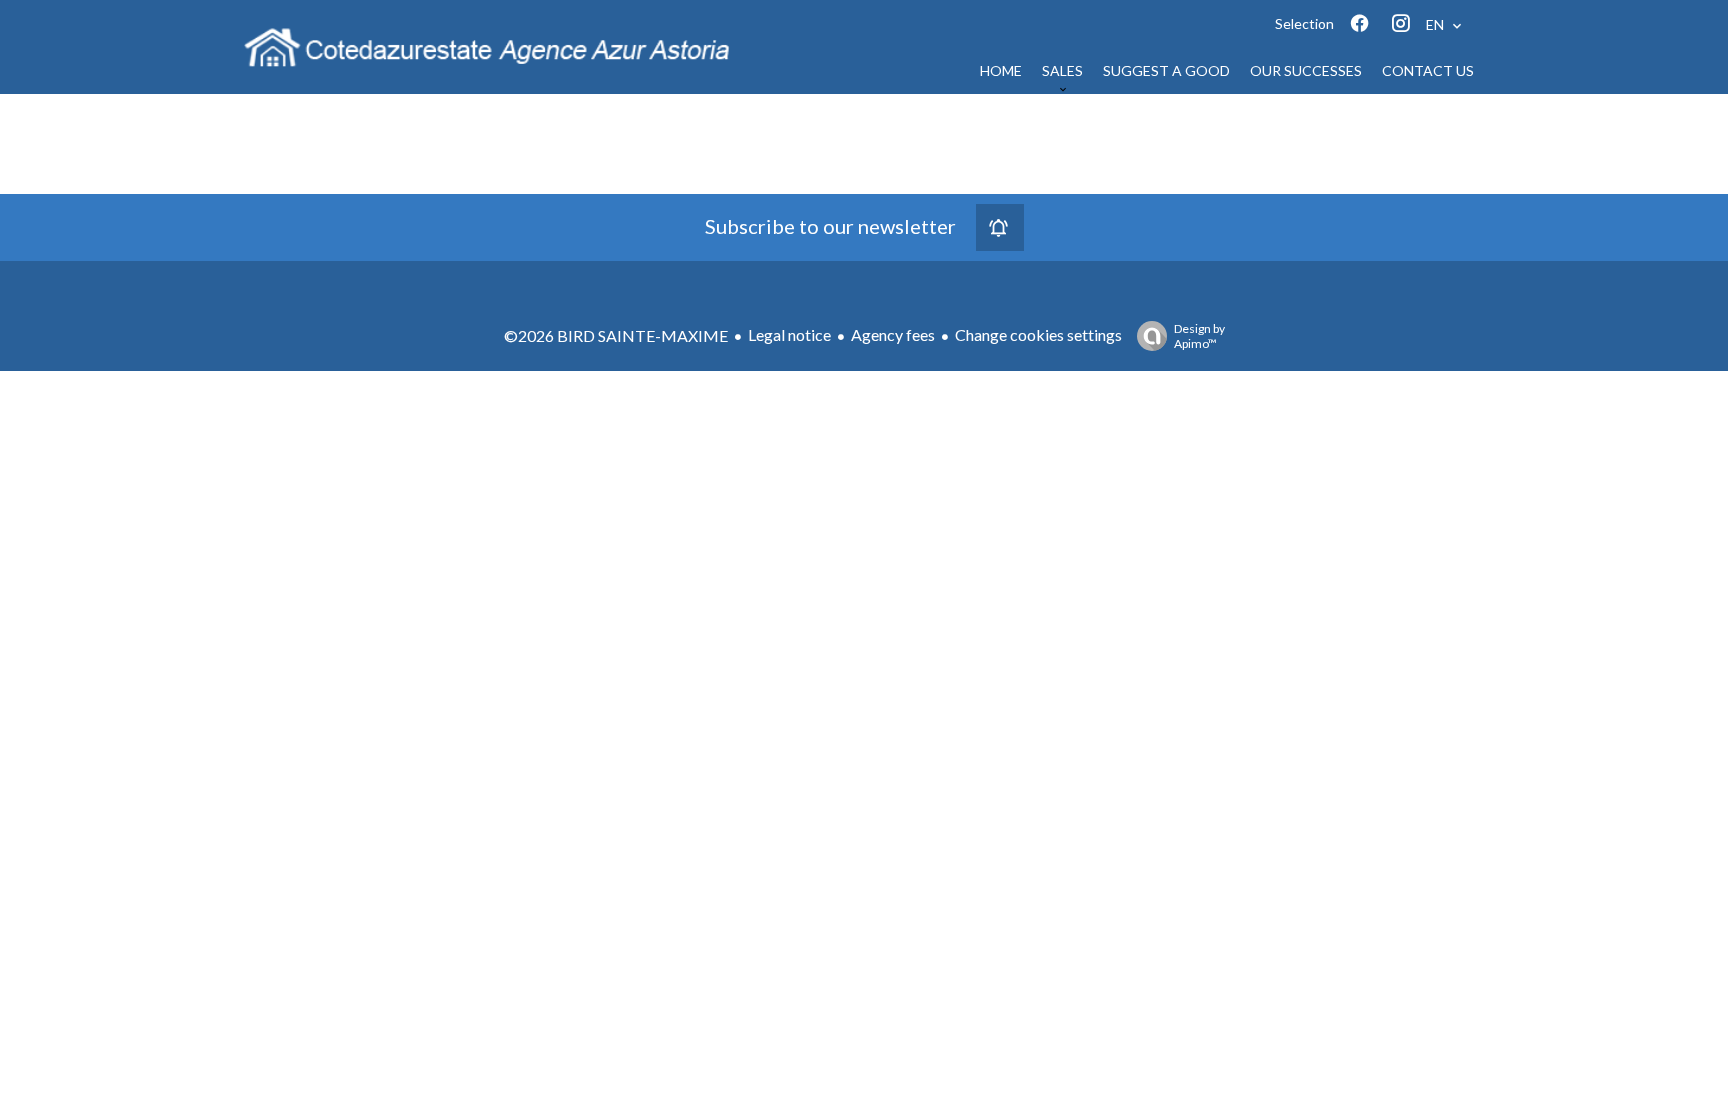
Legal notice (789, 334)
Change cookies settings (1038, 334)
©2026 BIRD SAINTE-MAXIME (616, 335)
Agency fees (893, 334)
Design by (1199, 336)
